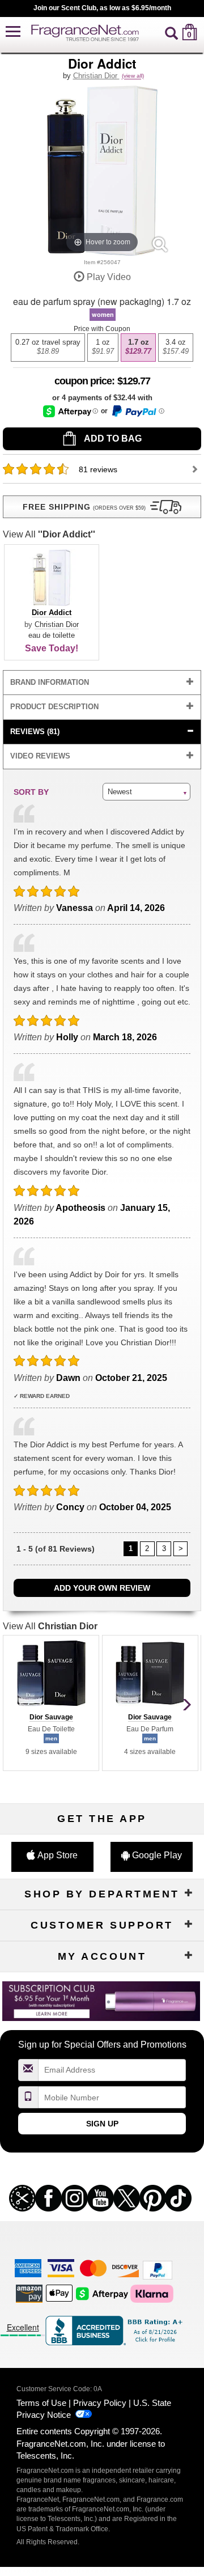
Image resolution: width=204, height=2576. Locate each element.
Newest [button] (120, 792)
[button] (13, 32)
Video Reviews (40, 756)
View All (49, 534)
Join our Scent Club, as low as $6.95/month (102, 8)
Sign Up (102, 2124)
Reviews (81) (35, 732)
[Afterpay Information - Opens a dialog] (71, 411)
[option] (48, 348)
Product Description (54, 707)
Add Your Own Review (102, 1588)
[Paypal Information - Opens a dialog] (137, 411)
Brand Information (50, 682)
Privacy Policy (100, 2403)
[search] (171, 32)
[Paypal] (158, 2269)
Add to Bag (112, 438)
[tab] (102, 683)
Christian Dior (96, 76)
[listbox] (102, 348)
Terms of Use (41, 2403)
